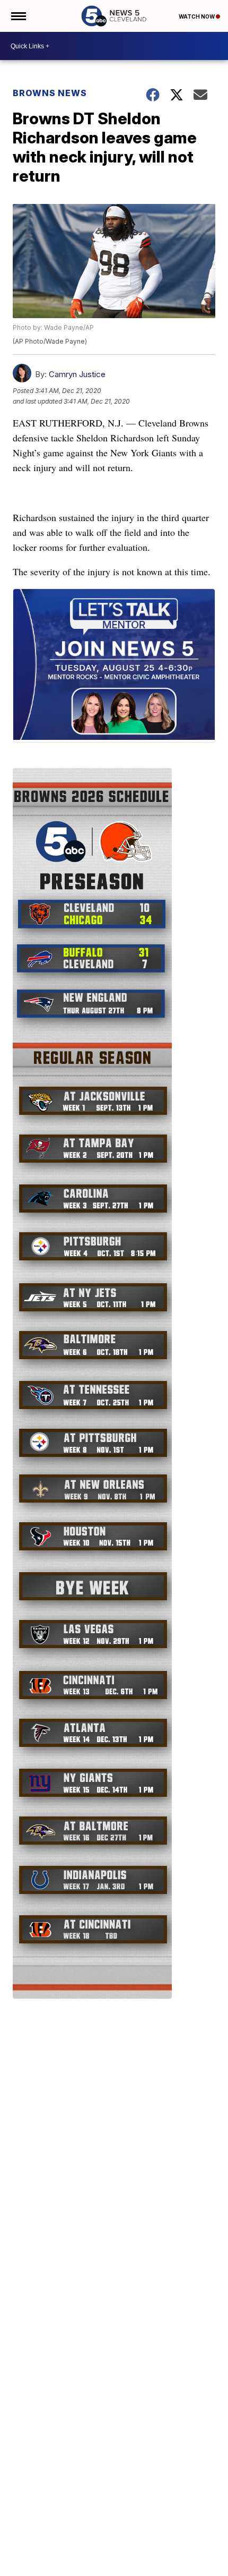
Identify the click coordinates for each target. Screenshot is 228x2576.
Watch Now (197, 16)
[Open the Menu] (18, 16)
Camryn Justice (77, 374)
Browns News (50, 93)
